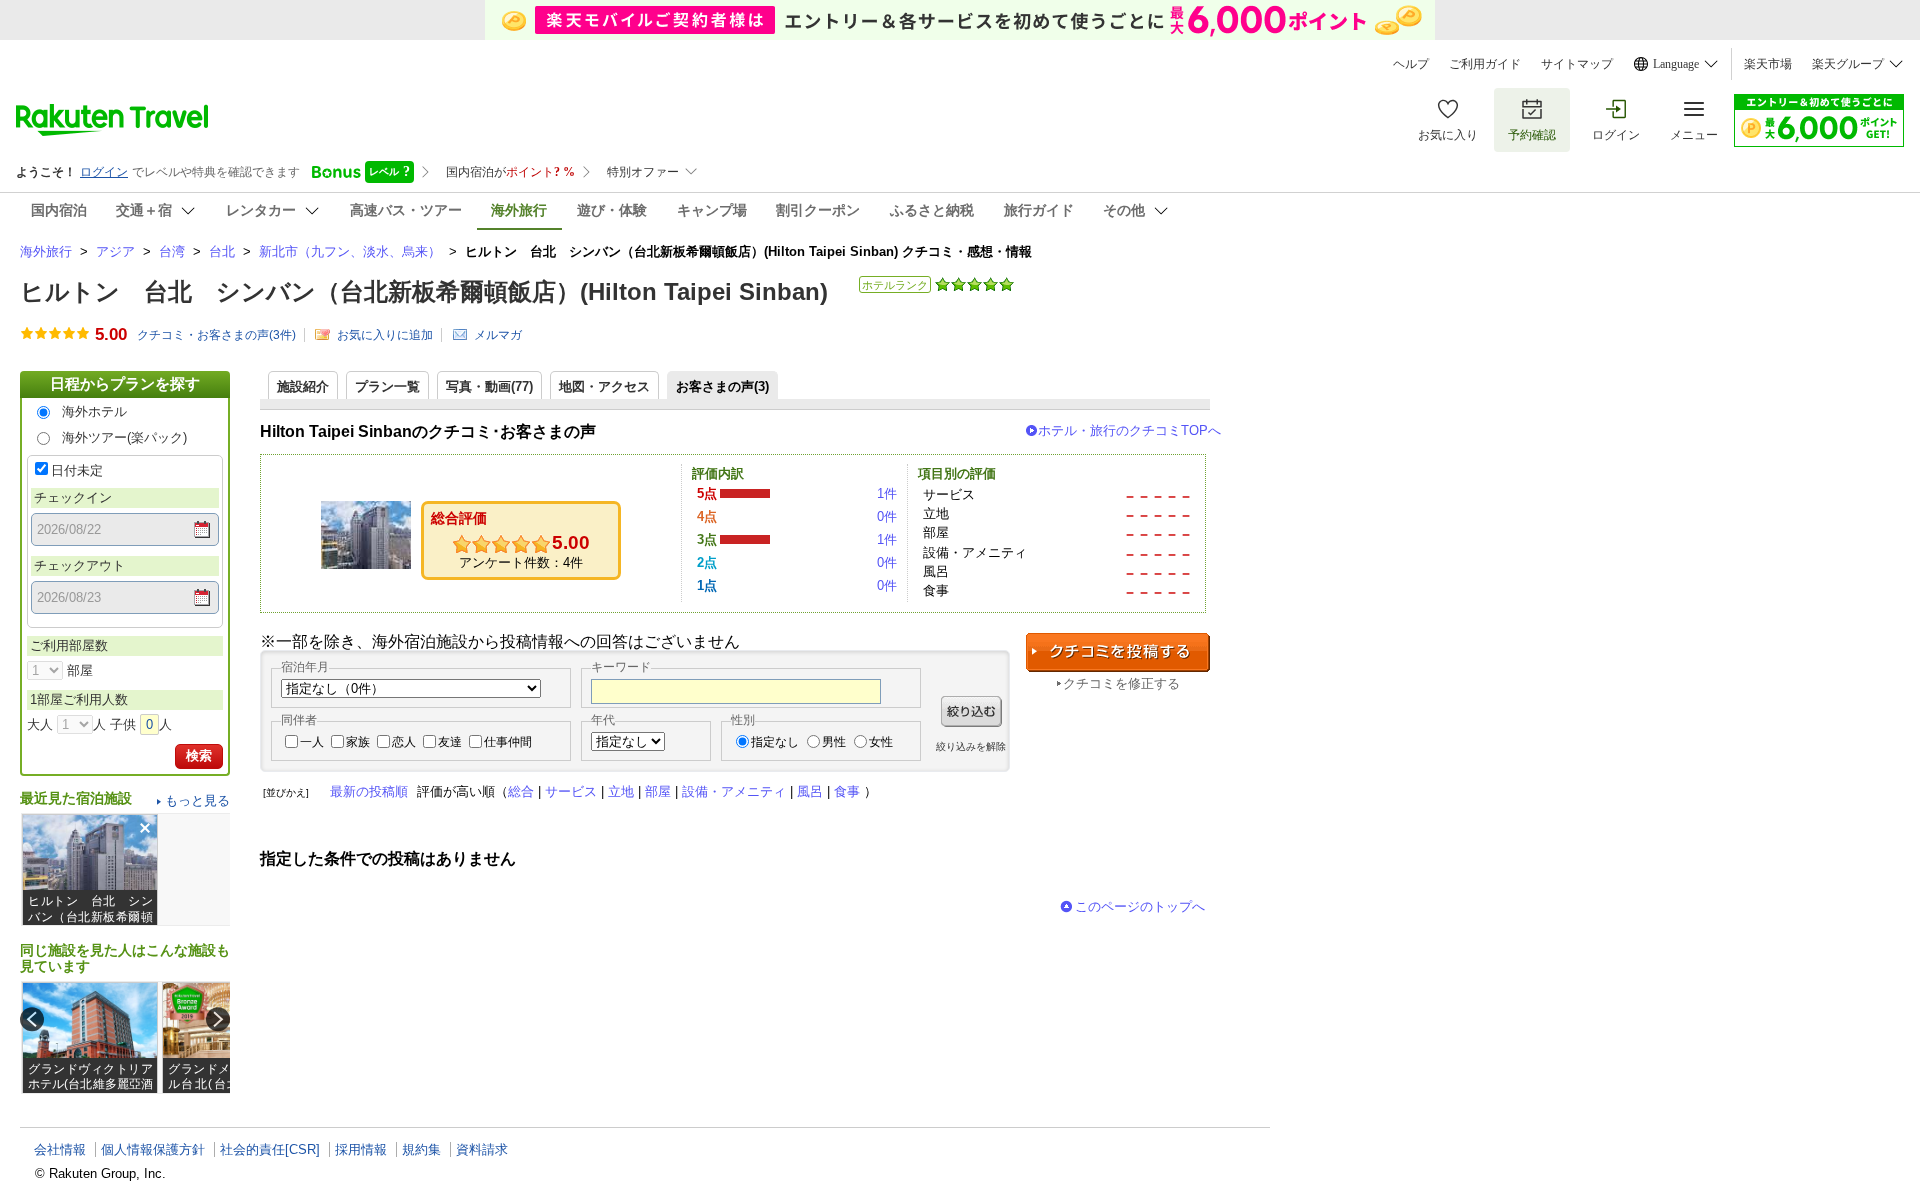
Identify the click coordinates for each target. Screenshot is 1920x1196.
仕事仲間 (508, 742)
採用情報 (361, 1149)
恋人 (404, 742)
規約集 (421, 1149)
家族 (358, 742)
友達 (450, 742)
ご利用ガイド (1485, 64)
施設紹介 (303, 386)
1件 (887, 493)
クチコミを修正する (1121, 683)
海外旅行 (46, 251)
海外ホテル (94, 411)
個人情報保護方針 (153, 1149)
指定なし (775, 742)
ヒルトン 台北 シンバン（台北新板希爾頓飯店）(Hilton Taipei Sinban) (424, 291)
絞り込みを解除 (971, 746)
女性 (881, 742)
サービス (571, 791)
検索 (199, 755)
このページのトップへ (1140, 906)
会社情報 (60, 1149)
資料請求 (482, 1149)
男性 (834, 742)
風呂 (810, 791)
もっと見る (197, 800)
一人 (312, 742)
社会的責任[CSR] (270, 1149)
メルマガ (498, 335)
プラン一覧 (387, 386)
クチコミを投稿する (1118, 652)
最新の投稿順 (369, 791)
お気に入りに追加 (385, 335)
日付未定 (77, 470)
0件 (887, 516)
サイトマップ (1577, 64)
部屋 (658, 791)
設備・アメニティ (734, 791)
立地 (621, 791)
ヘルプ (1411, 64)
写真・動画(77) (489, 386)
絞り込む (971, 711)
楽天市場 (1768, 64)
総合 (521, 791)
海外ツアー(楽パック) (124, 437)
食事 (847, 791)
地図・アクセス (604, 386)
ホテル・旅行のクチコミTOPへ (1129, 430)
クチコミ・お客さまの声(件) (216, 335)
